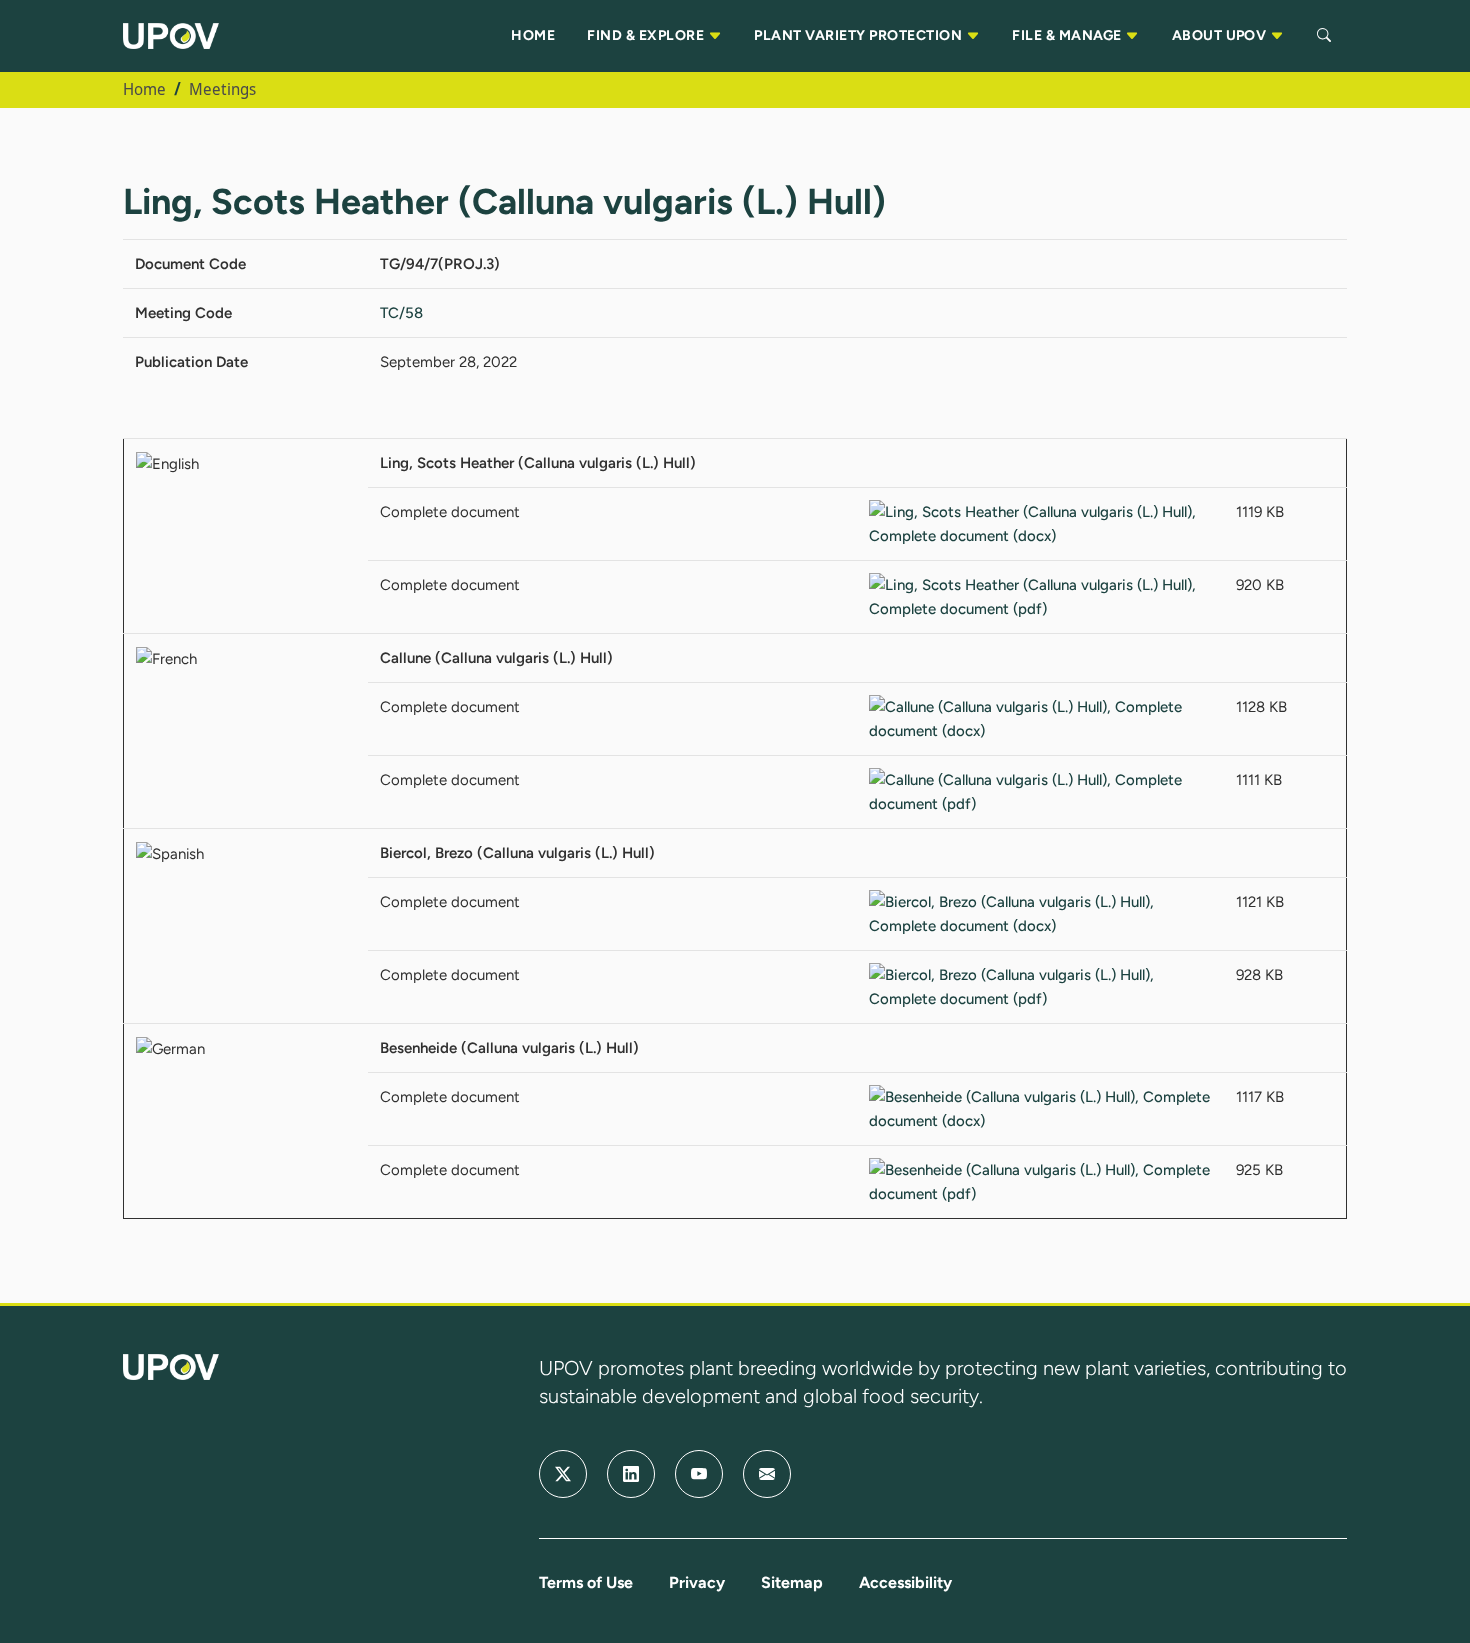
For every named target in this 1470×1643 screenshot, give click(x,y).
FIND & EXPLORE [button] (647, 35)
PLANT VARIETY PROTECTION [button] (859, 35)
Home (144, 89)
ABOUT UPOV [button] (1221, 35)
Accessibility (905, 1582)
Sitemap (792, 1582)
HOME (533, 35)
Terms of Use (586, 1582)
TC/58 (401, 313)
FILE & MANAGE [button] (1068, 35)
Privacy (697, 1582)
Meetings (222, 89)
